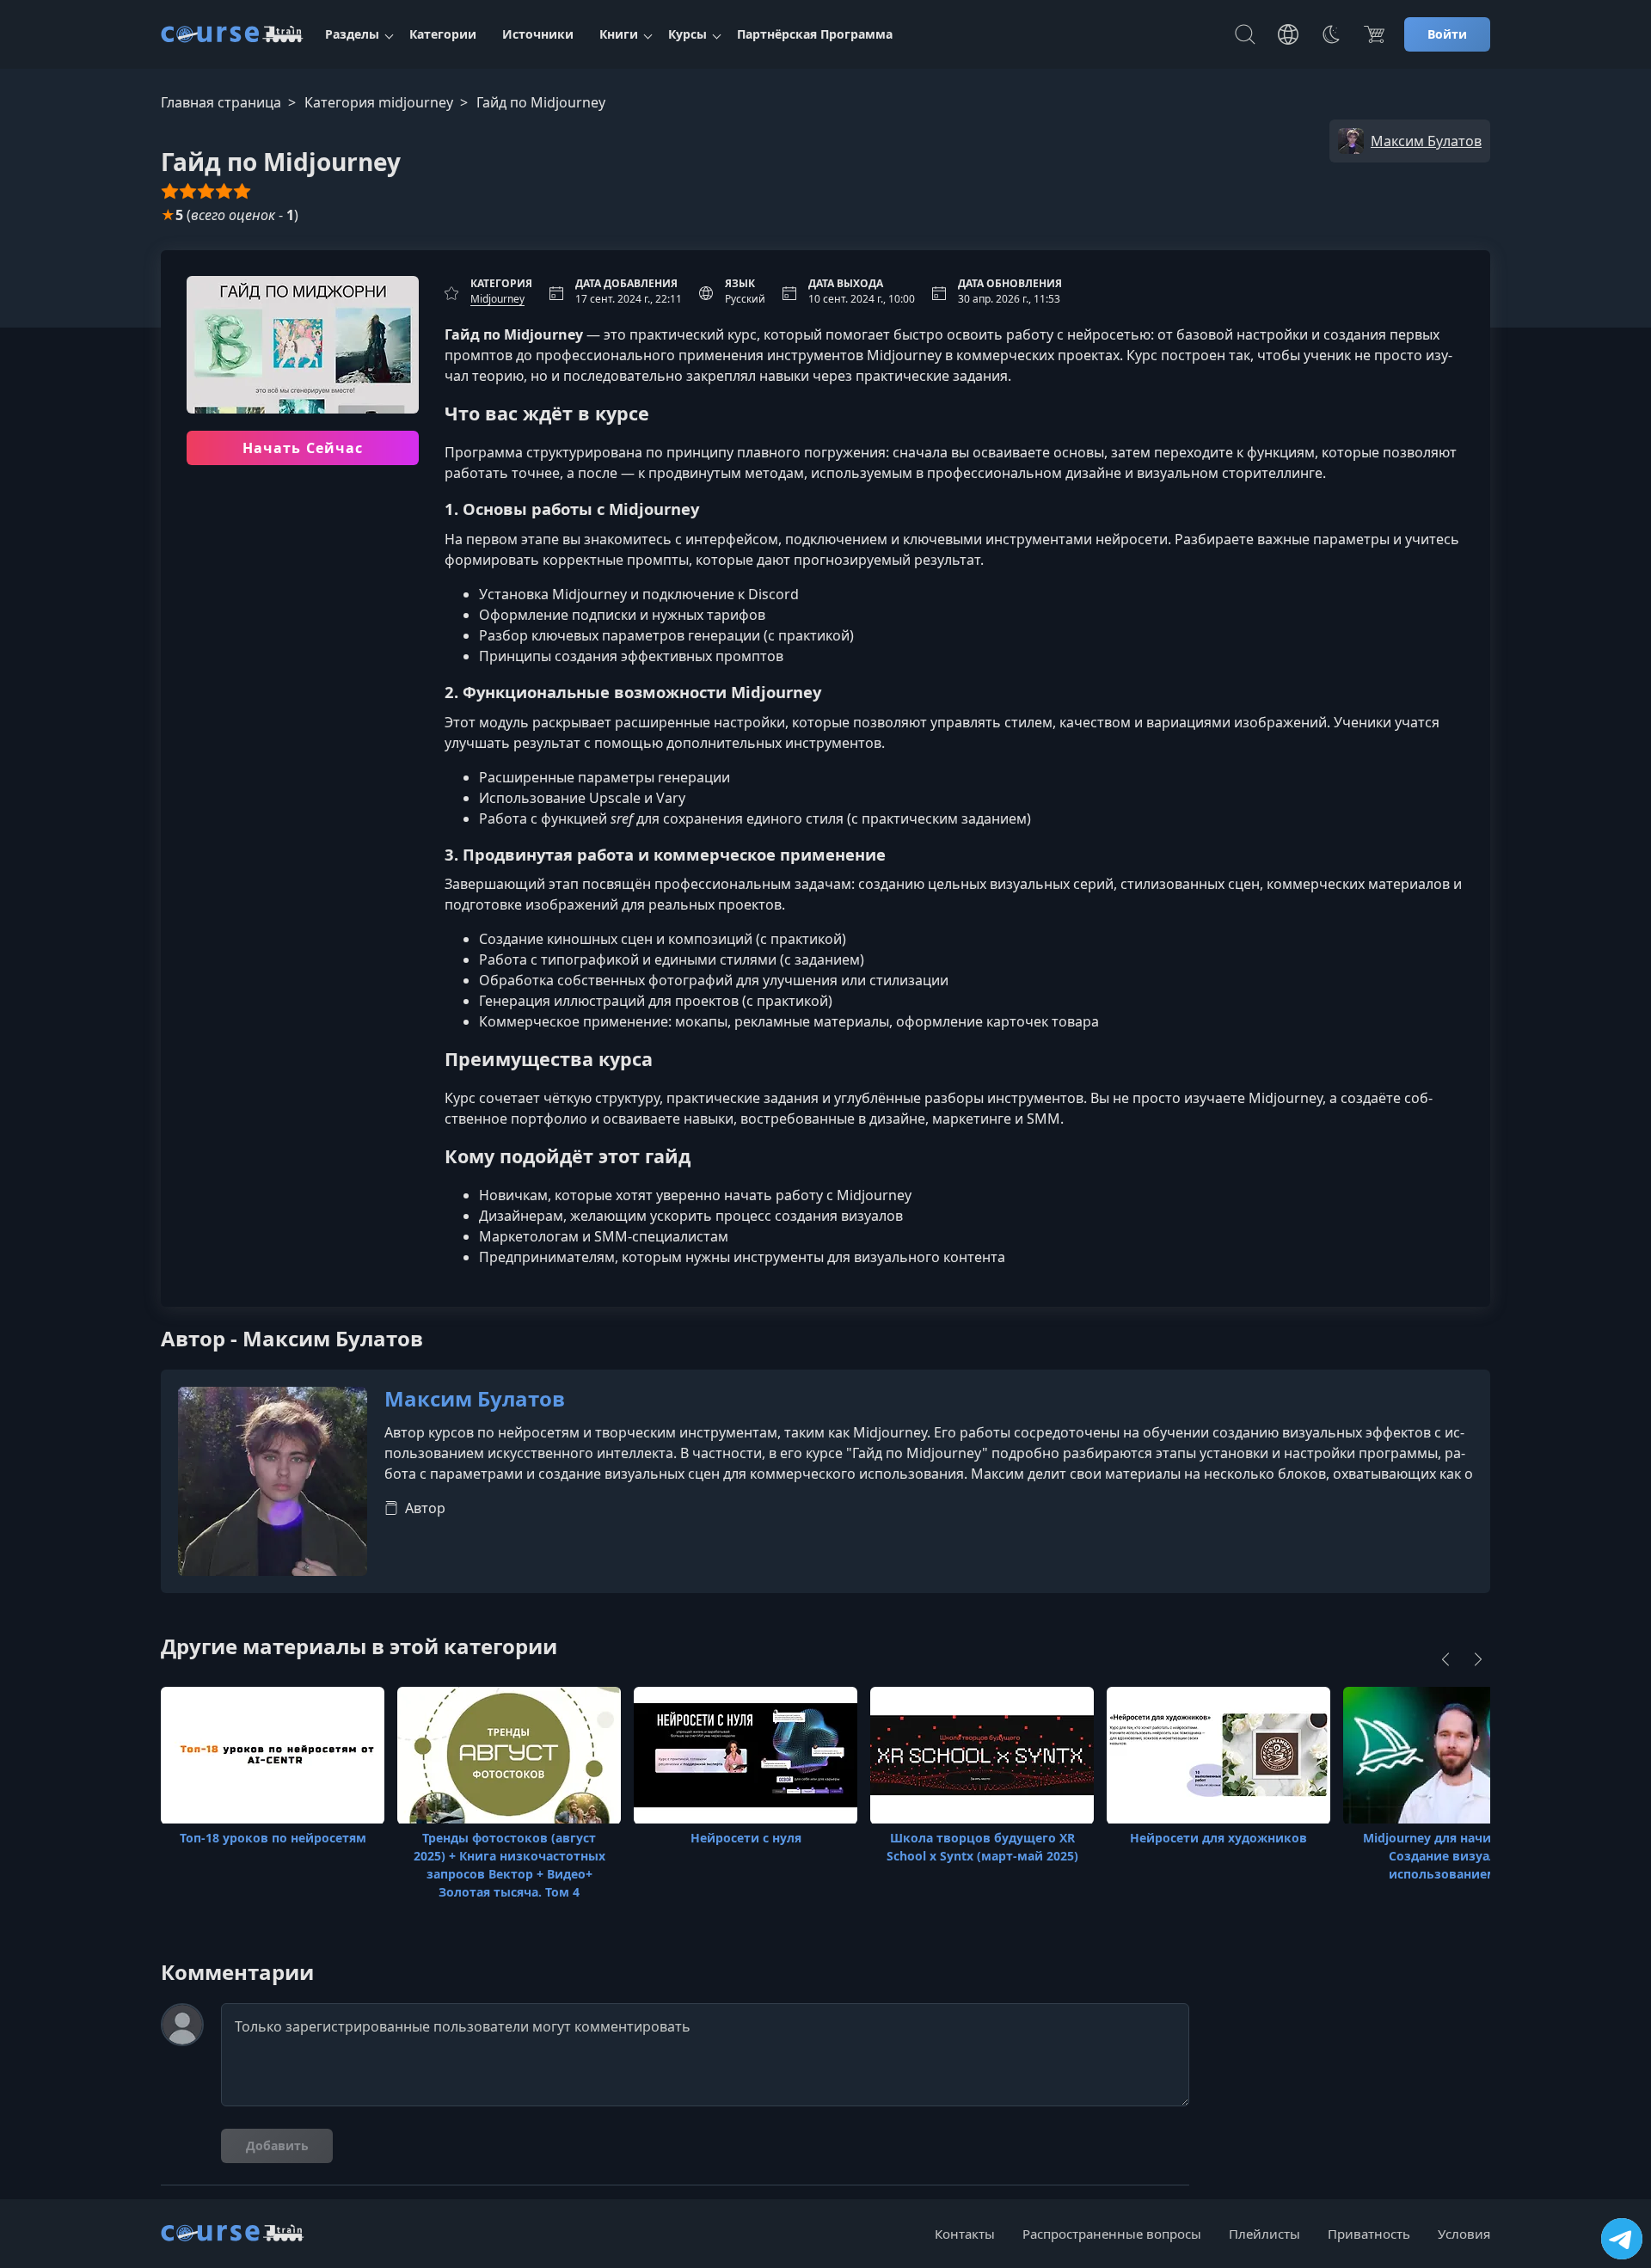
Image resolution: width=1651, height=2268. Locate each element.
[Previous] (1445, 1659)
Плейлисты (1264, 2234)
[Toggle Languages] (1288, 34)
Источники (538, 34)
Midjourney (497, 299)
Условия (1464, 2234)
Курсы (687, 34)
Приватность (1369, 2234)
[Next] (1478, 1659)
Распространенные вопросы (1112, 2234)
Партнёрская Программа (815, 34)
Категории (443, 34)
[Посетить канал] (1622, 2239)
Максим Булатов (475, 1399)
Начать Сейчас (303, 448)
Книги (619, 34)
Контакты (965, 2234)
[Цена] (1374, 34)
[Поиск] (1245, 34)
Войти (1447, 34)
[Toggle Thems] (1331, 34)
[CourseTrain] (232, 34)
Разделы (352, 34)
